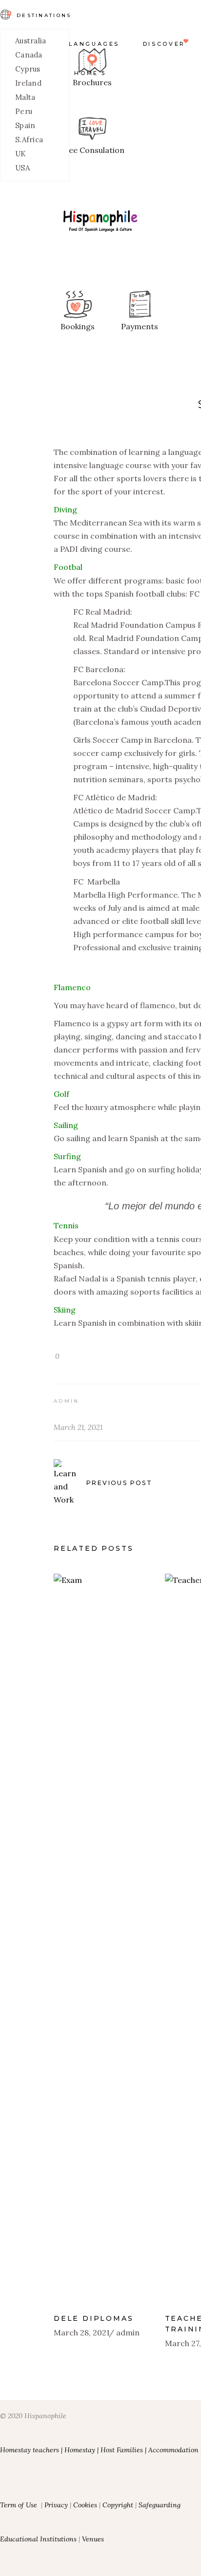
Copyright (118, 2505)
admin (67, 1401)
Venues (93, 2539)
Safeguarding (160, 2505)
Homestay (80, 2450)
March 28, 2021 (82, 2332)
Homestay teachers (30, 2450)
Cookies (85, 2505)
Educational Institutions (39, 2539)
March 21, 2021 (78, 1427)
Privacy (56, 2505)
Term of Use (19, 2505)
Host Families (122, 2450)
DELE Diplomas (93, 2318)
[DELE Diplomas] (102, 1939)
